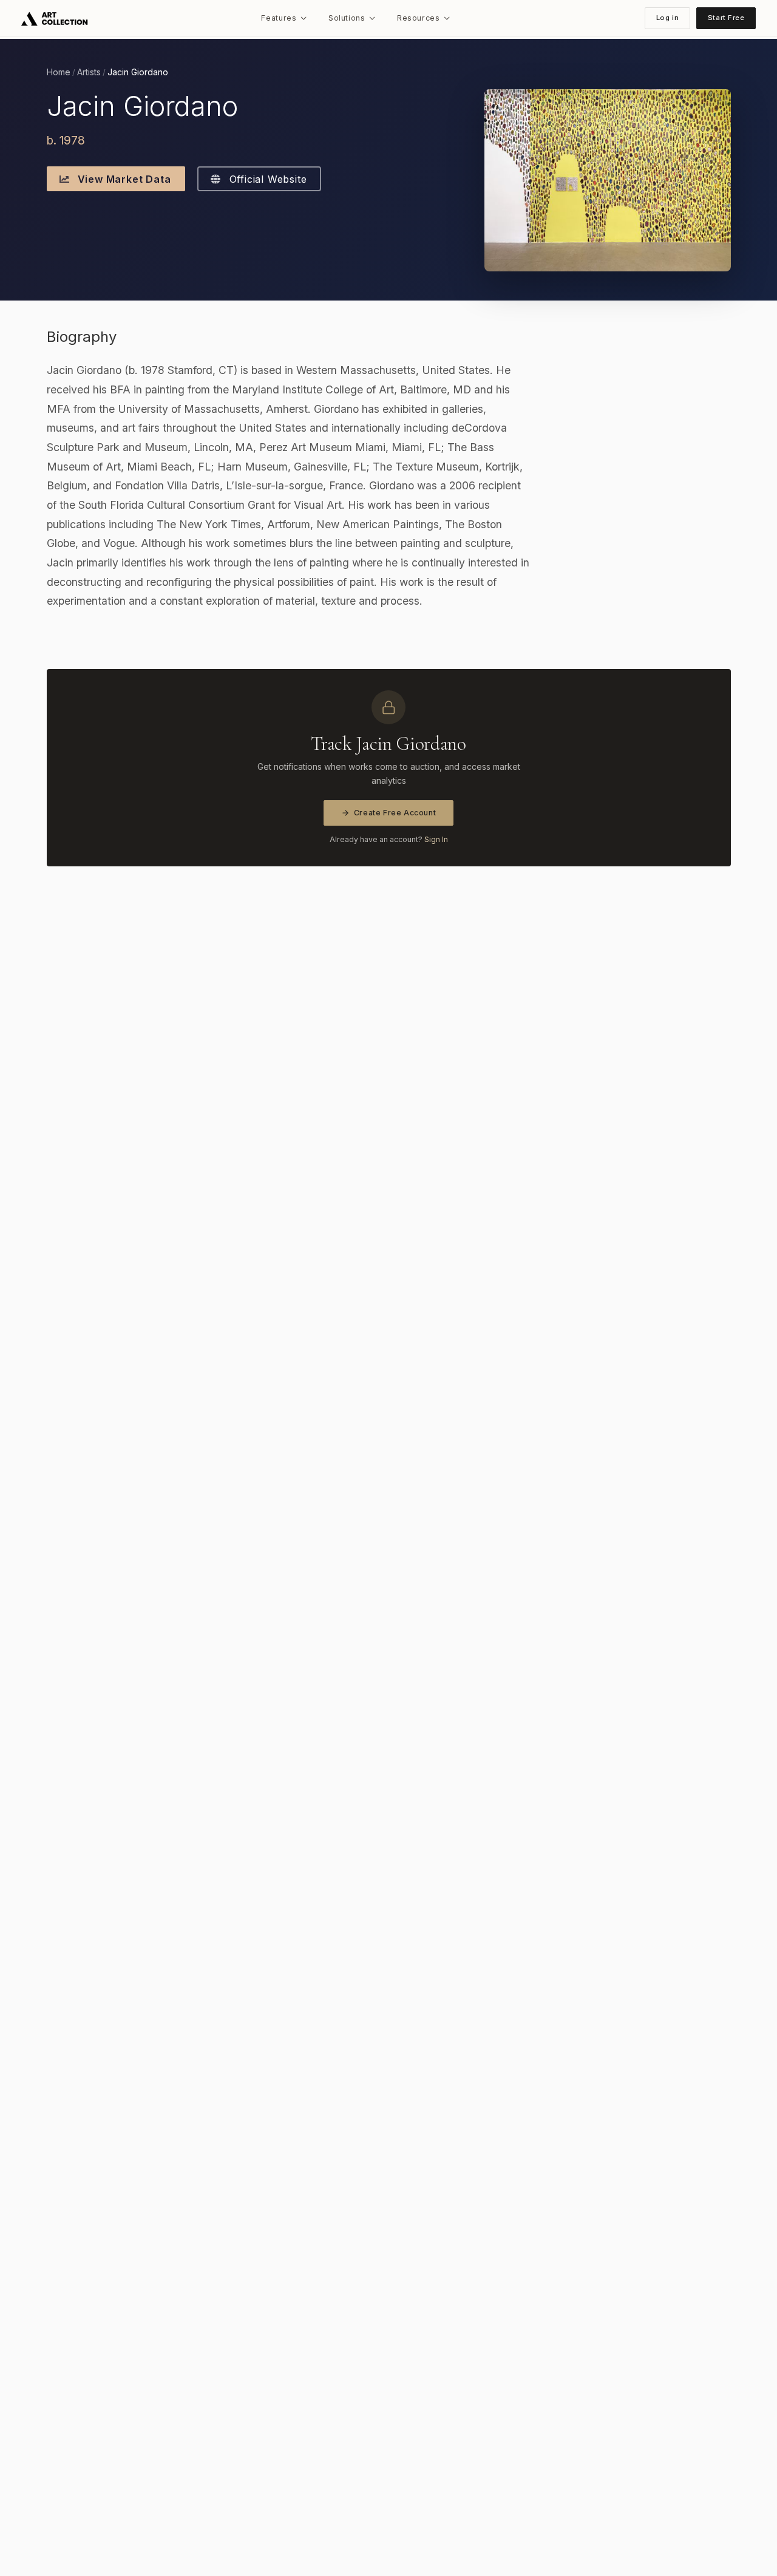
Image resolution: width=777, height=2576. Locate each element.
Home (59, 72)
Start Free (726, 18)
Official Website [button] (266, 179)
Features (279, 18)
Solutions (347, 18)
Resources (419, 18)
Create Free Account (395, 813)
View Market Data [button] (123, 179)
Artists (89, 72)
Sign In (436, 839)
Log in (667, 18)
